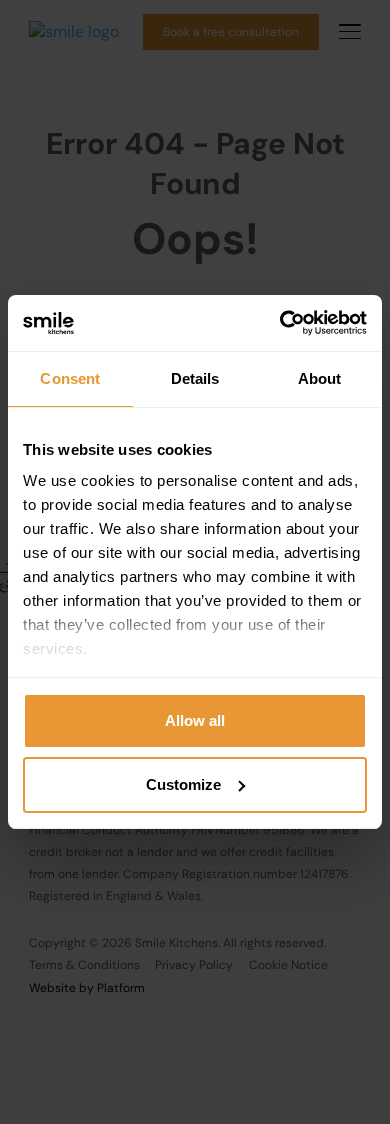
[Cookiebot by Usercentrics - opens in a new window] (280, 323)
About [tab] (320, 378)
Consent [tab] (70, 378)
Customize (183, 784)
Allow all (195, 720)
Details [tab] (195, 378)
